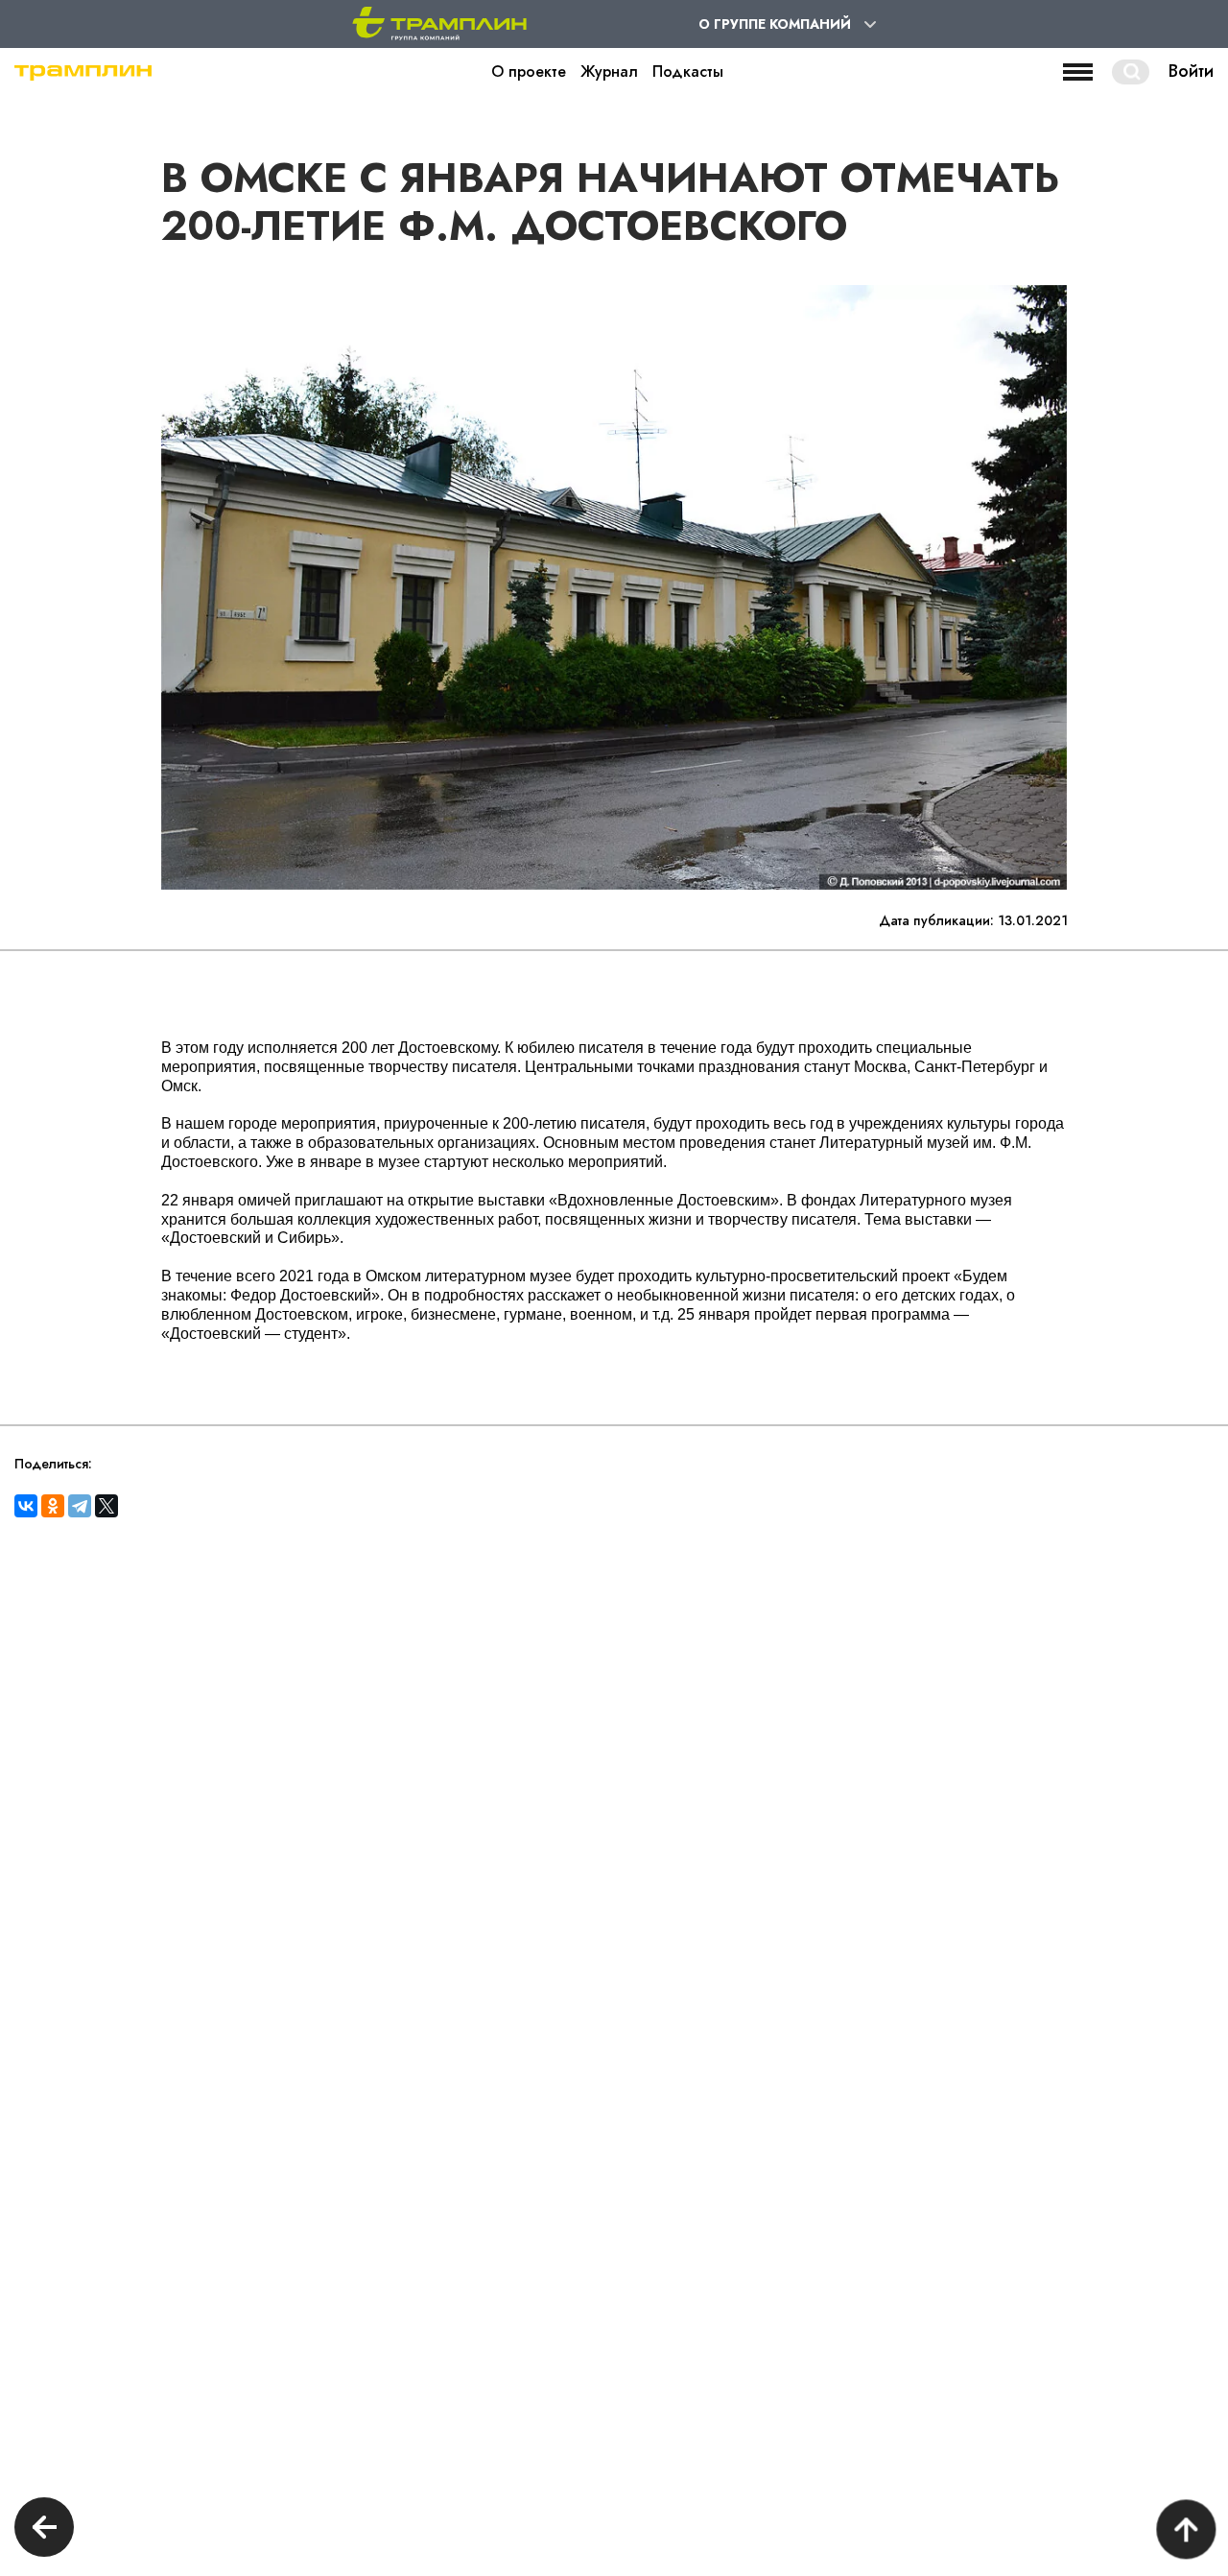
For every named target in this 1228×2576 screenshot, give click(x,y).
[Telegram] (80, 1506)
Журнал (609, 72)
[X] (106, 1506)
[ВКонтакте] (26, 1506)
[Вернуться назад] (44, 2529)
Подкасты (688, 72)
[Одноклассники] (53, 1506)
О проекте (529, 72)
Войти (1191, 72)
